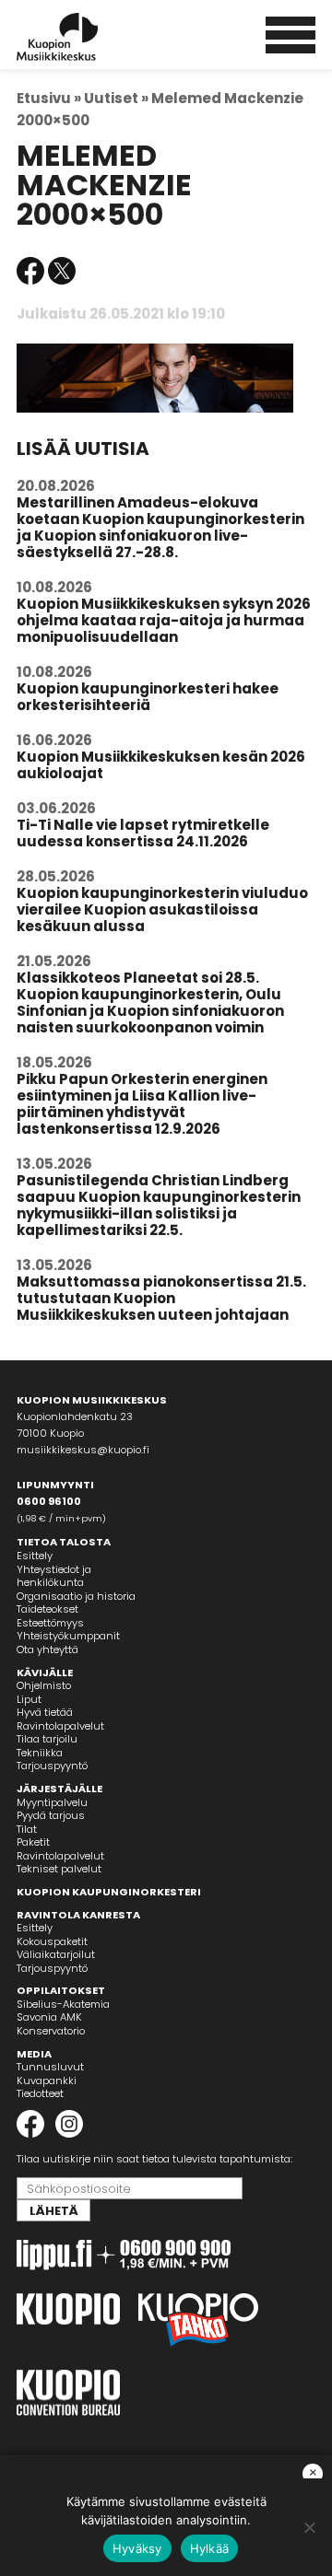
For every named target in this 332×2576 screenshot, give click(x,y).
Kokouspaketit (52, 1941)
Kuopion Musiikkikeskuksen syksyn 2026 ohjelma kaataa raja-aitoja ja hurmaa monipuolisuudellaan (164, 620)
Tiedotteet (40, 2093)
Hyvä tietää (45, 1712)
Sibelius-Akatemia (63, 2004)
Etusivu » (49, 98)
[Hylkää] (309, 2527)
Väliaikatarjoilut (56, 1954)
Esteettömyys (50, 1623)
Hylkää (210, 2548)
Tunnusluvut (50, 2067)
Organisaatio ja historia (76, 1596)
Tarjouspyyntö (52, 1766)
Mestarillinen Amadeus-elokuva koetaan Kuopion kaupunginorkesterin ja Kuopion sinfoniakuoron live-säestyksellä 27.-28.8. (160, 527)
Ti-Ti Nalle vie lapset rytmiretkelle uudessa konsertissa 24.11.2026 (143, 833)
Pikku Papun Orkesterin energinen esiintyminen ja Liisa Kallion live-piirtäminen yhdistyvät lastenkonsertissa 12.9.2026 (142, 1104)
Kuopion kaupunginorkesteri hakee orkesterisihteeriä (148, 697)
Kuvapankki (47, 2081)
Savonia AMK (49, 2017)
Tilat (27, 1829)
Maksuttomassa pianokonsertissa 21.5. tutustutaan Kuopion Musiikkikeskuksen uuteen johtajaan (161, 1298)
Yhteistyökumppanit (68, 1636)
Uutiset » (116, 98)
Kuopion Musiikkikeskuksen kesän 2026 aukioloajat (161, 765)
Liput (29, 1699)
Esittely (35, 1556)
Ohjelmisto (44, 1685)
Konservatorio (51, 2031)
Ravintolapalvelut (60, 1726)
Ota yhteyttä (47, 1649)
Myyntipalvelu (52, 1802)
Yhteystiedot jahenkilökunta (54, 1576)
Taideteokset (47, 1609)
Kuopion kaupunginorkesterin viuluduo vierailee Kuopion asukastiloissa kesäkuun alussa (162, 909)
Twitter (62, 271)
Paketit (33, 1842)
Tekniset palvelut (59, 1869)
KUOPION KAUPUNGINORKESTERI (109, 1892)
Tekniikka (40, 1753)
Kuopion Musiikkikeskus (82, 37)
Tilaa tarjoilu (47, 1739)
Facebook (30, 271)
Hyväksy (137, 2548)
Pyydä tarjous (51, 1815)
